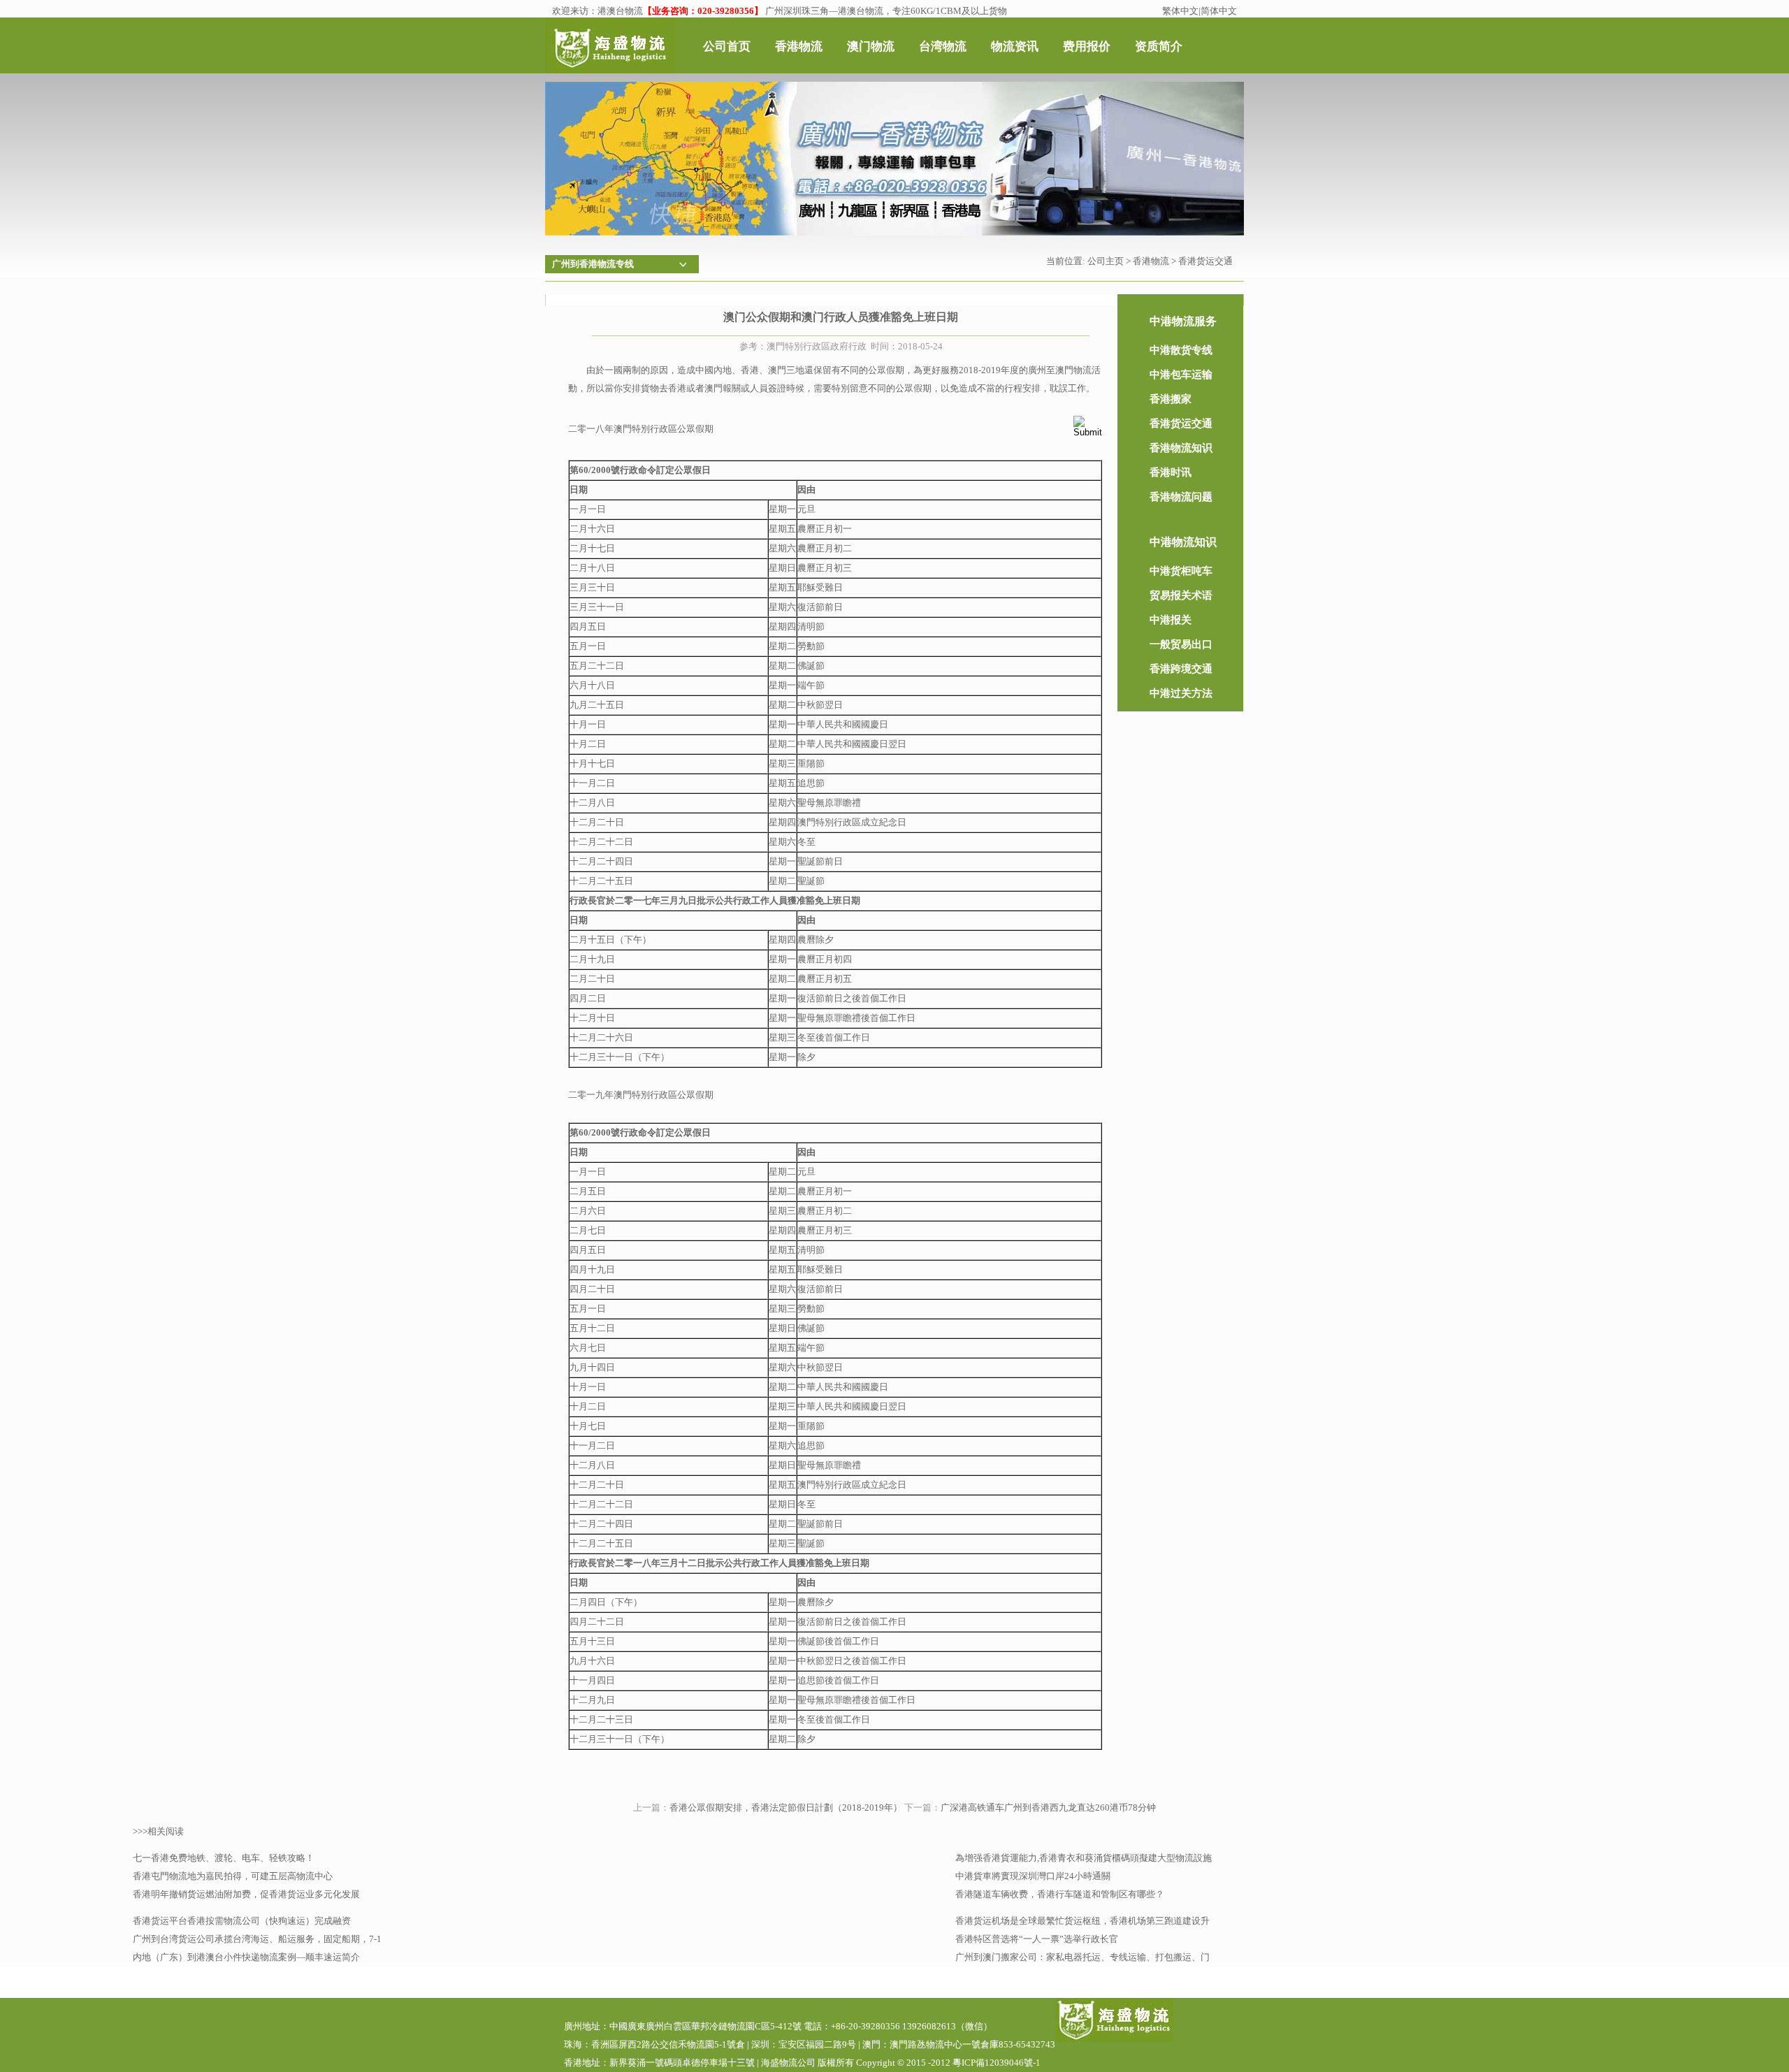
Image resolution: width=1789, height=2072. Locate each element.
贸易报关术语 (1181, 595)
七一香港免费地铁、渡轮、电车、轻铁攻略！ (224, 1858)
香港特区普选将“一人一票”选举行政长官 (1037, 1939)
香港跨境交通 (1181, 669)
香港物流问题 (1181, 497)
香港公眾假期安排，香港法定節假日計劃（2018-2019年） (786, 1807)
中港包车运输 (1181, 375)
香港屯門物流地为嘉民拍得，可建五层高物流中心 (233, 1876)
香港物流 (1151, 261)
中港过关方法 (1181, 693)
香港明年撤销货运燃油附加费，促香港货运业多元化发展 (246, 1894)
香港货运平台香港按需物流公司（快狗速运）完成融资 (242, 1921)
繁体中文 (1180, 11)
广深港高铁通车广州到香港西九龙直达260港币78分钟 (1048, 1807)
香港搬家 (1171, 399)
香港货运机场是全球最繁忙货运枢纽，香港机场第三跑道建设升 (1082, 1921)
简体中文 (1219, 11)
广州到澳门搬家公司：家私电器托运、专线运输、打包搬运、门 (1082, 1957)
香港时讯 (1171, 472)
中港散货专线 (1181, 350)
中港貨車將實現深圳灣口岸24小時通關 (1033, 1876)
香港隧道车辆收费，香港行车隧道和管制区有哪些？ (1060, 1894)
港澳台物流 (620, 11)
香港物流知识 (1181, 448)
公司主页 (1106, 261)
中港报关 (1171, 620)
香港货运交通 (1205, 261)
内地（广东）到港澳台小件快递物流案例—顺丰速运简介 (246, 1957)
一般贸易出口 (1181, 644)
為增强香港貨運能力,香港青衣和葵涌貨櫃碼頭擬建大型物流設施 (1084, 1858)
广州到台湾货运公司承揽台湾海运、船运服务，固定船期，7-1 (257, 1939)
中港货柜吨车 (1181, 571)
